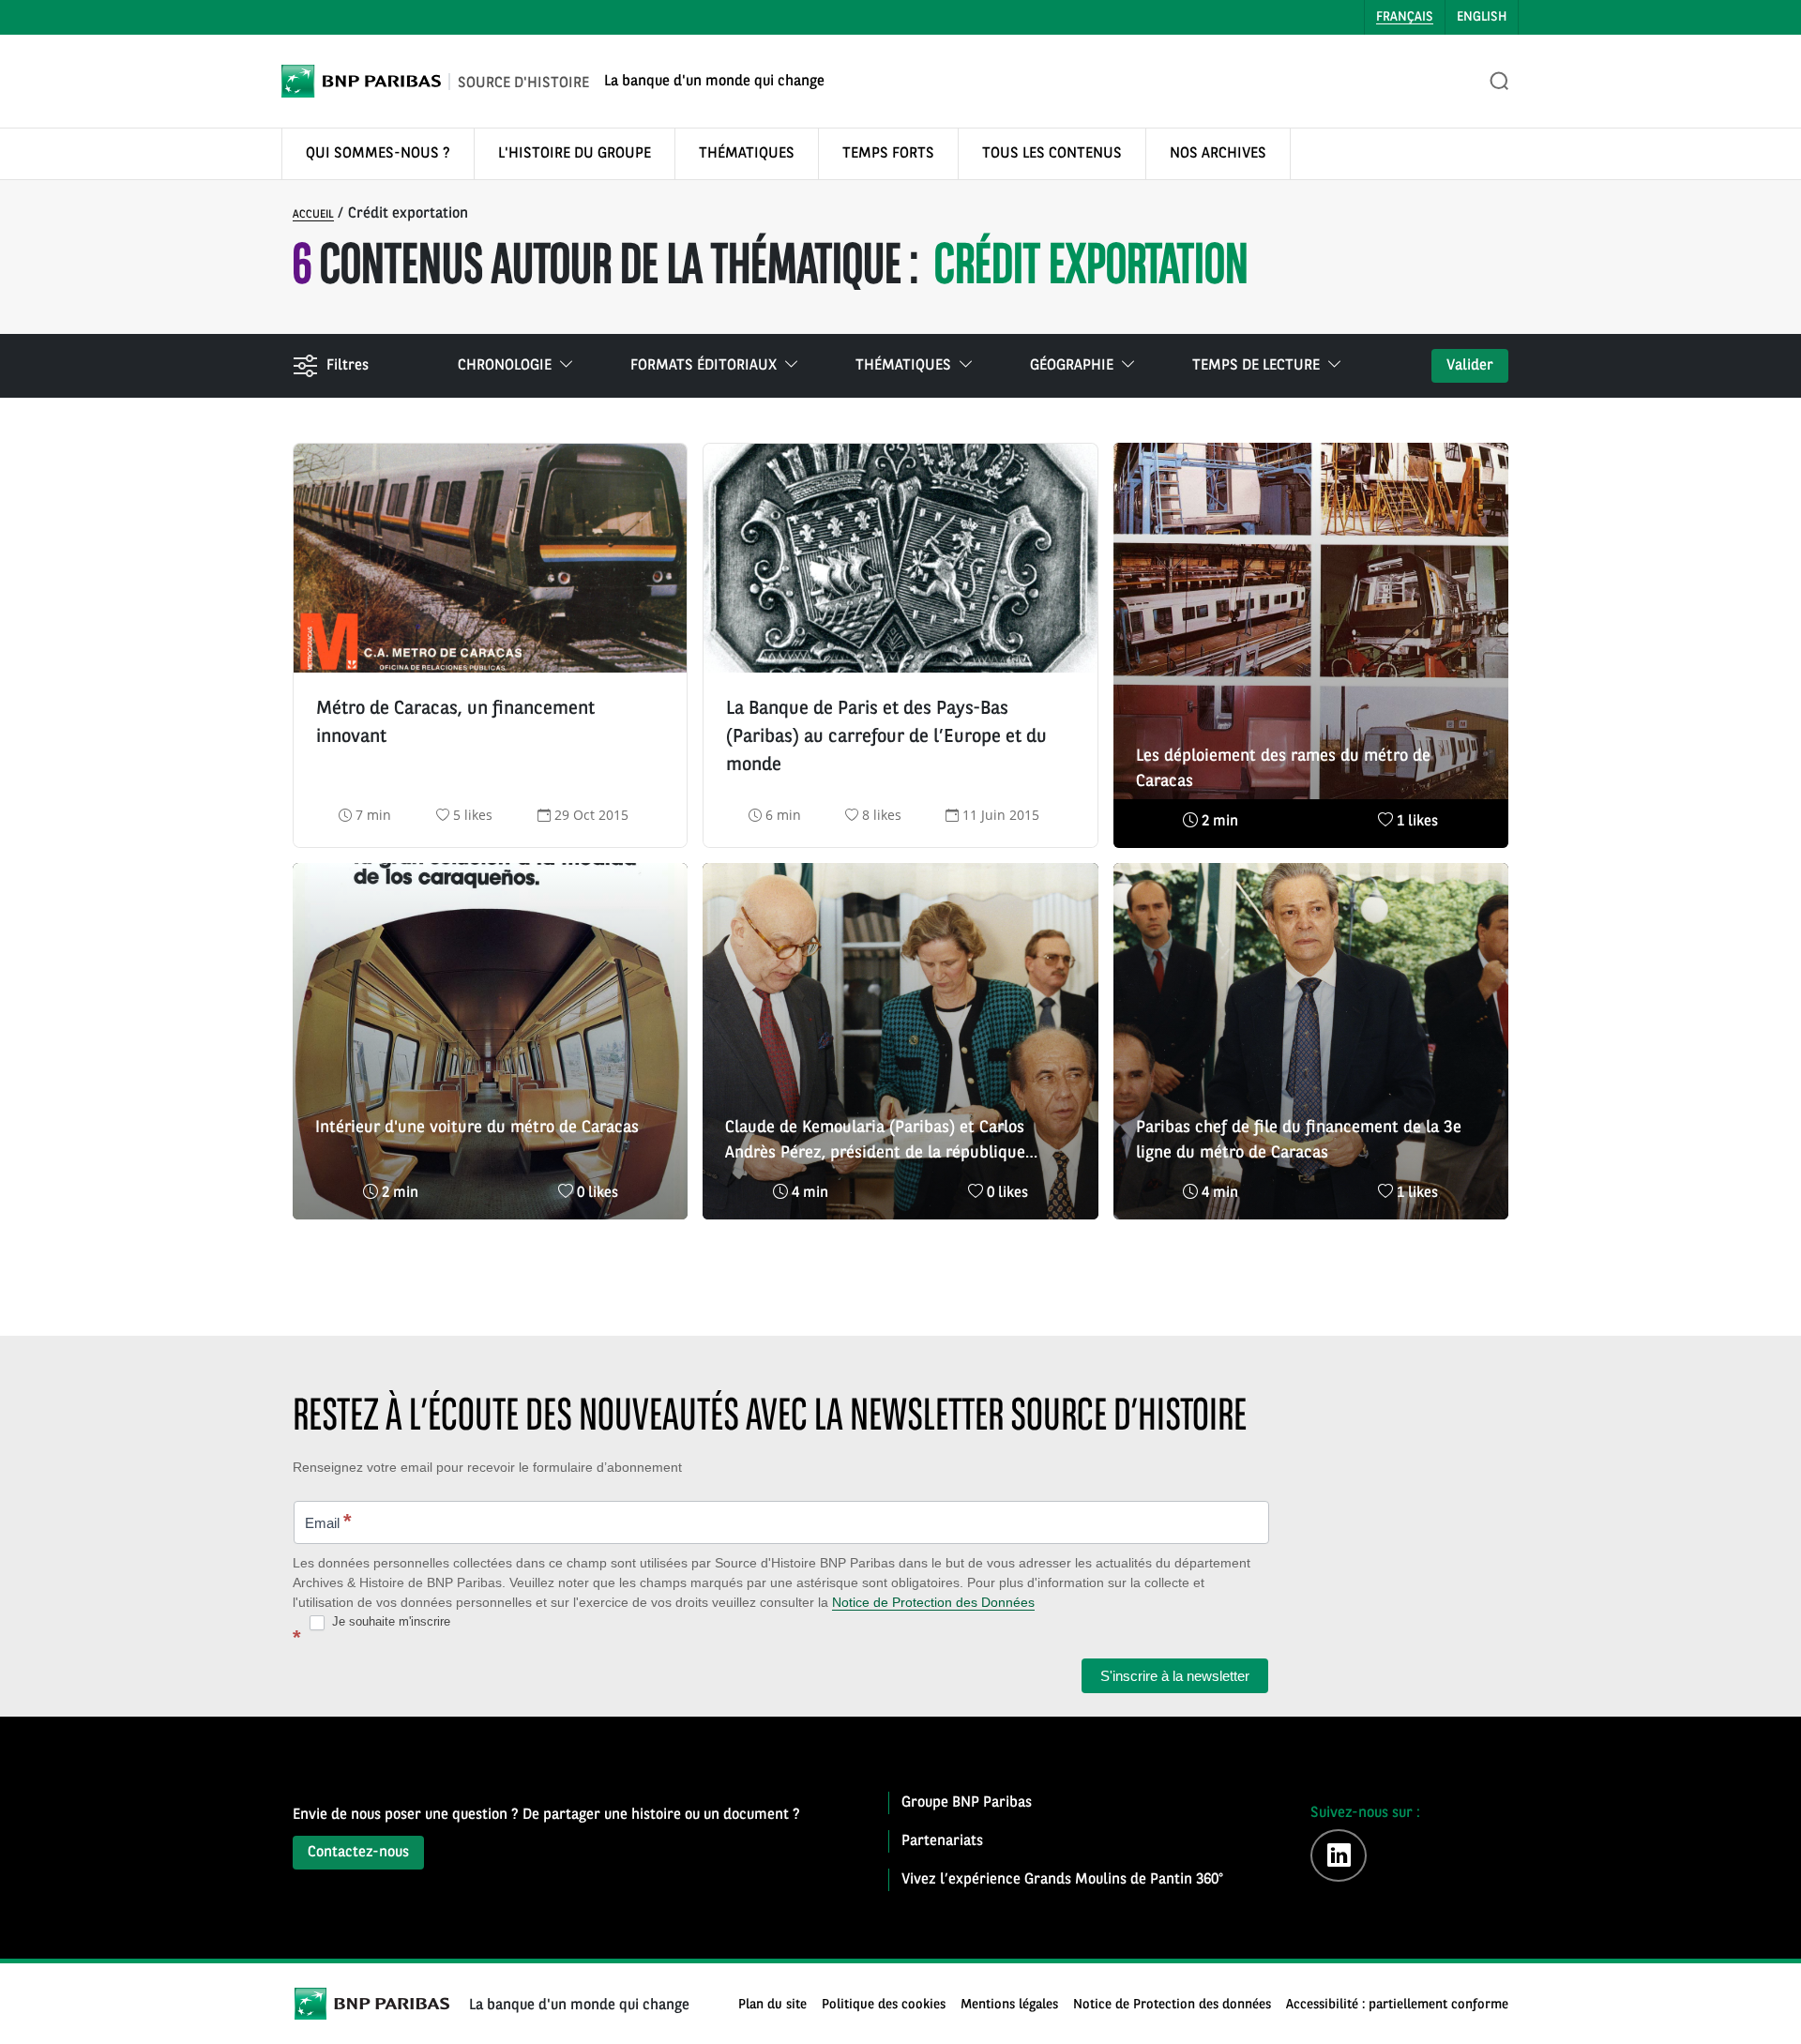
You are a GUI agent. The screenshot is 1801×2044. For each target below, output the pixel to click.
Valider (1470, 366)
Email (328, 1521)
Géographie (1072, 366)
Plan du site (772, 2005)
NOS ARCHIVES (1218, 154)
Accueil (313, 215)
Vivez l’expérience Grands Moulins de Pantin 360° (1062, 1880)
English (1482, 17)
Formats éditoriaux (704, 366)
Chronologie (505, 366)
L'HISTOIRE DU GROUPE (575, 154)
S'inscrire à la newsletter (1175, 1676)
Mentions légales (1009, 2005)
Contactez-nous (358, 1853)
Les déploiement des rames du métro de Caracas (1283, 769)
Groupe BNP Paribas (967, 1803)
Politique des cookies (884, 2005)
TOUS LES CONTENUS (1052, 154)
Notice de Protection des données (1172, 2005)
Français (1405, 17)
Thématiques (903, 366)
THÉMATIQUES (747, 154)
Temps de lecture (1256, 366)
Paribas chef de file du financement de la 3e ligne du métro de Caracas (1299, 1140)
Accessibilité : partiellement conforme (1397, 2005)
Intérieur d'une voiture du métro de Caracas (477, 1128)
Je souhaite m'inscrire (389, 1621)
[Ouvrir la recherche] (1500, 82)
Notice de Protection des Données (933, 1602)
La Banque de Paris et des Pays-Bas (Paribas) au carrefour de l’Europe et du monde (886, 737)
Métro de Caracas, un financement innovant (455, 723)
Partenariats (942, 1841)
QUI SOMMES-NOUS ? (378, 154)
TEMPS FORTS (888, 154)
